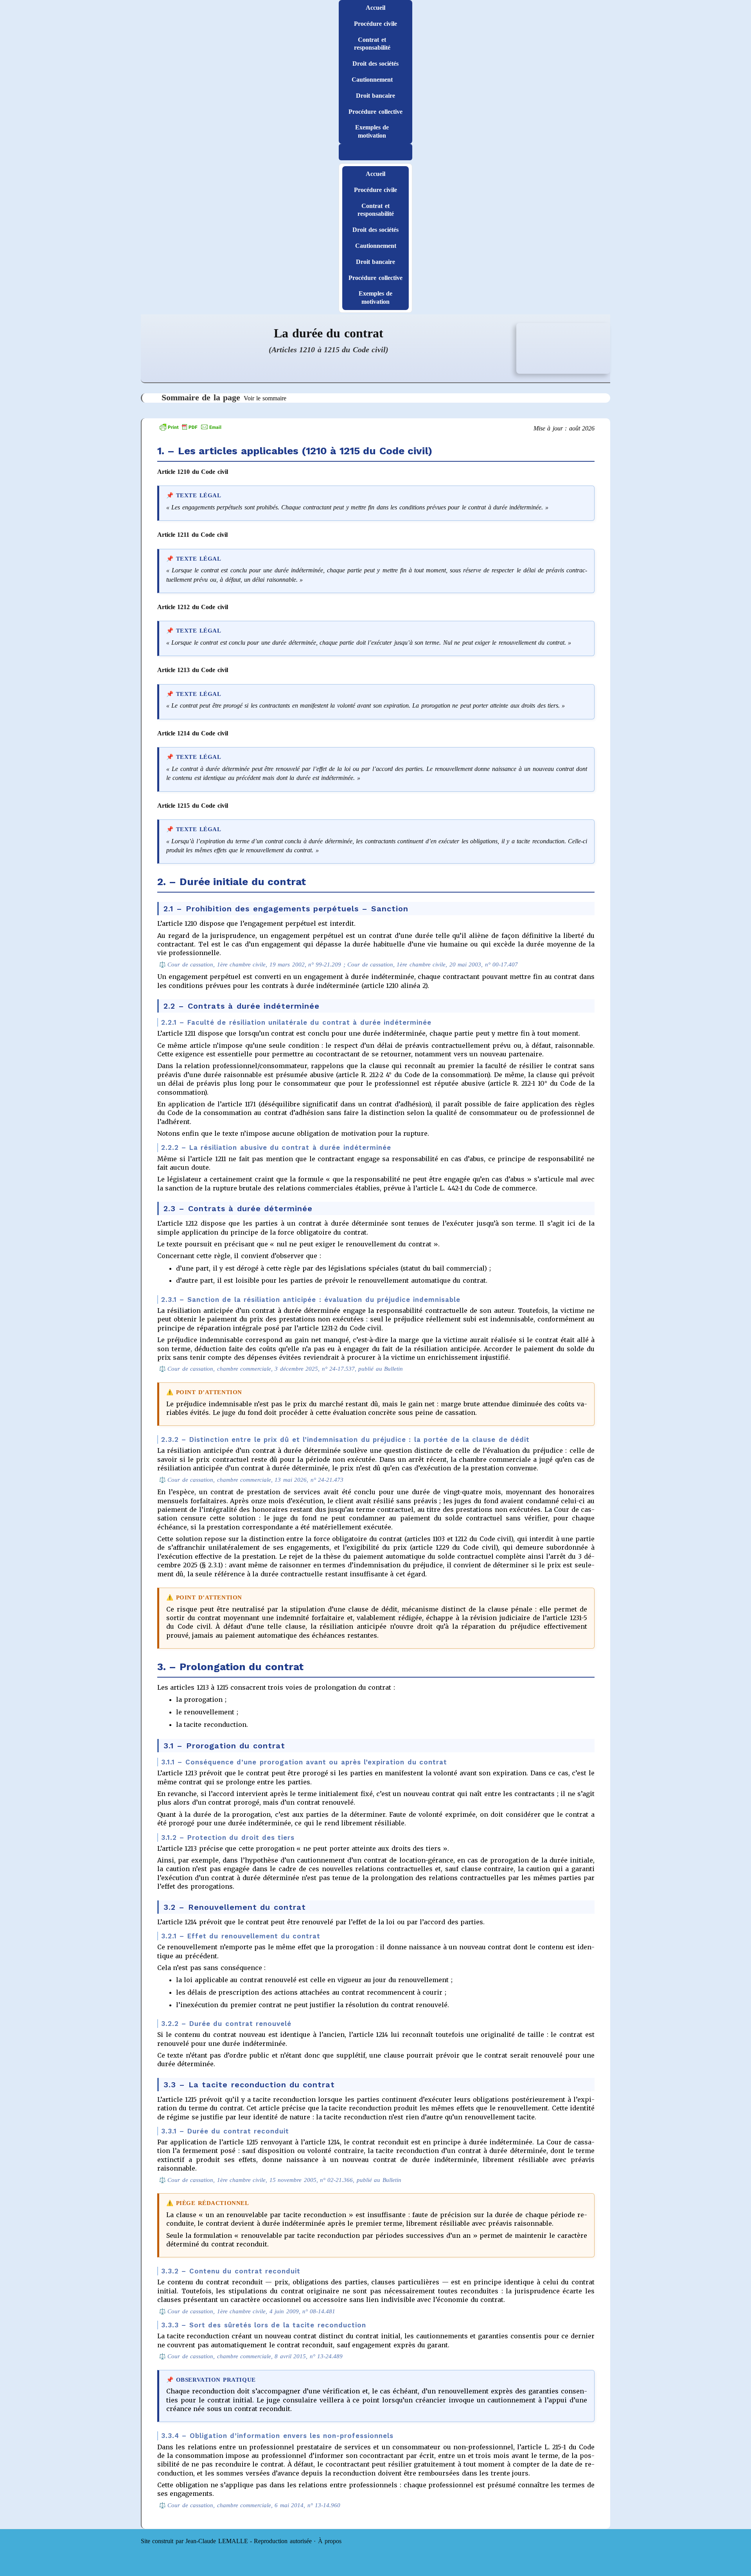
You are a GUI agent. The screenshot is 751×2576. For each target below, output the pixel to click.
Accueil (375, 8)
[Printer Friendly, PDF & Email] (190, 426)
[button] (375, 152)
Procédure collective (375, 112)
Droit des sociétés (376, 64)
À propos (330, 2541)
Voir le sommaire (265, 398)
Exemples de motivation (372, 131)
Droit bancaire (375, 96)
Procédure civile (375, 24)
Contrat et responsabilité (372, 44)
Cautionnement (372, 80)
